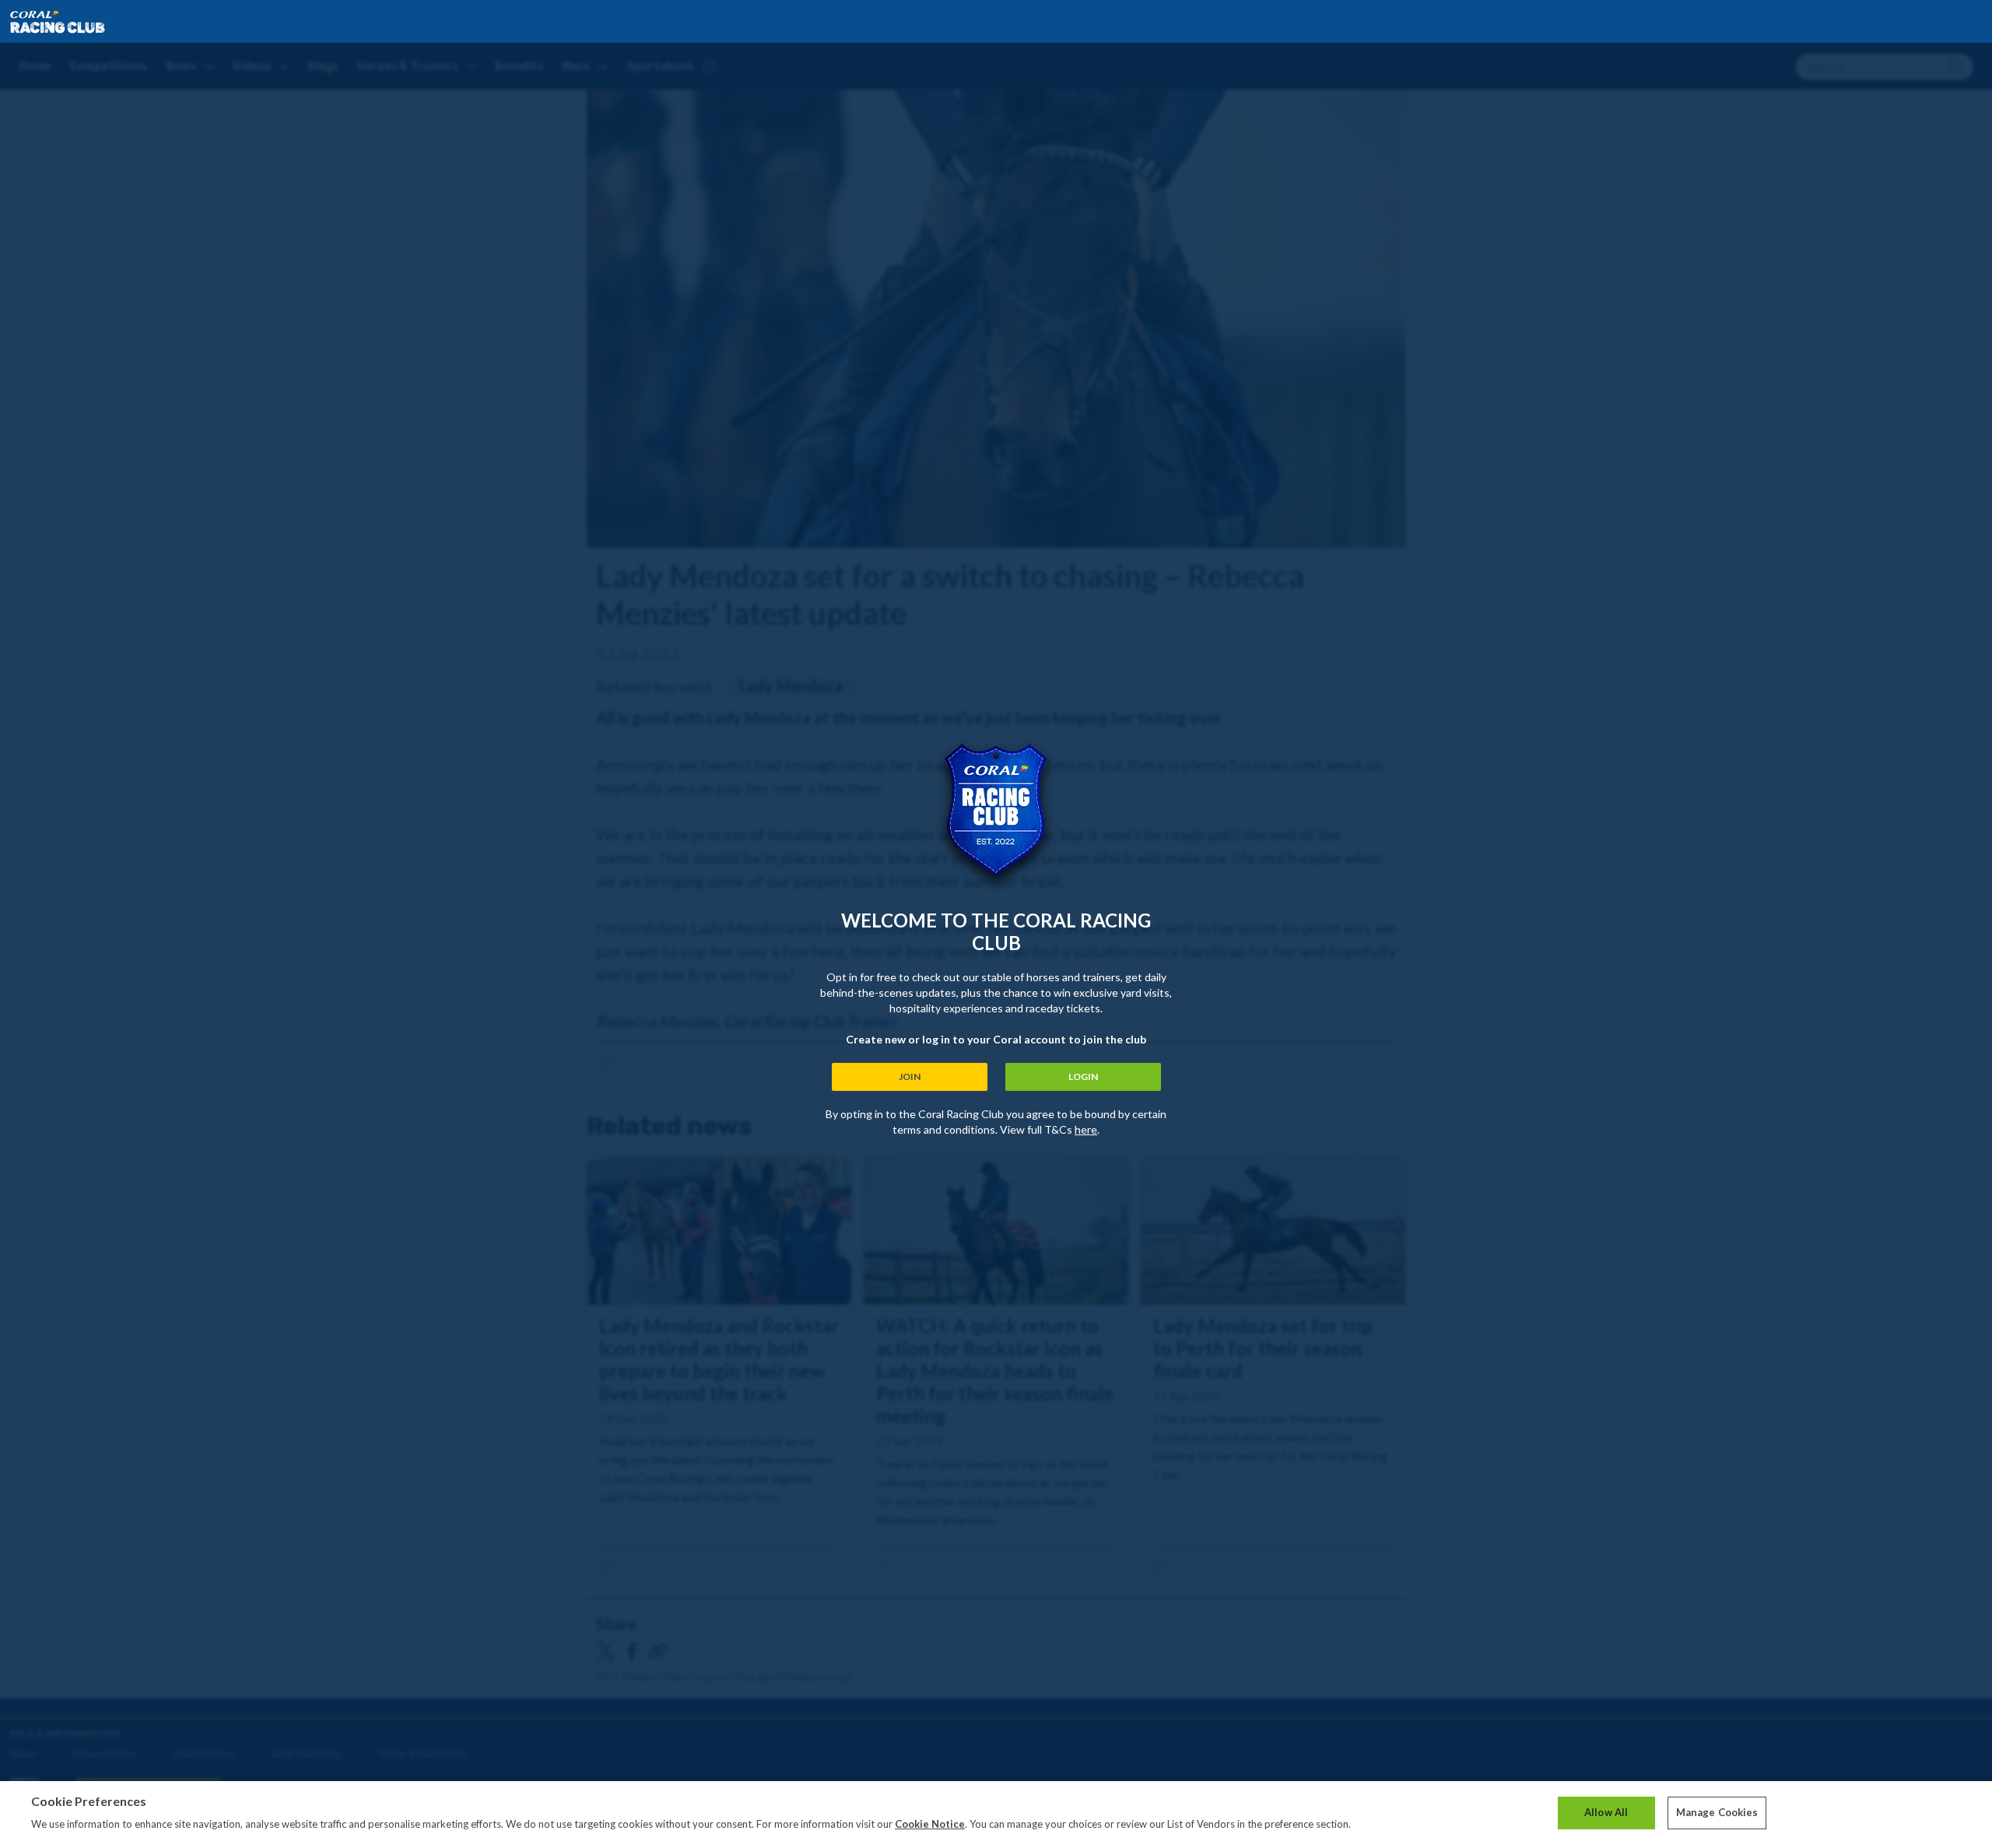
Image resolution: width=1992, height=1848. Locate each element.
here (1086, 1129)
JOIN (910, 1077)
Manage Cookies (1717, 1812)
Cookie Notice (930, 1824)
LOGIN (1083, 1077)
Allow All (1606, 1812)
